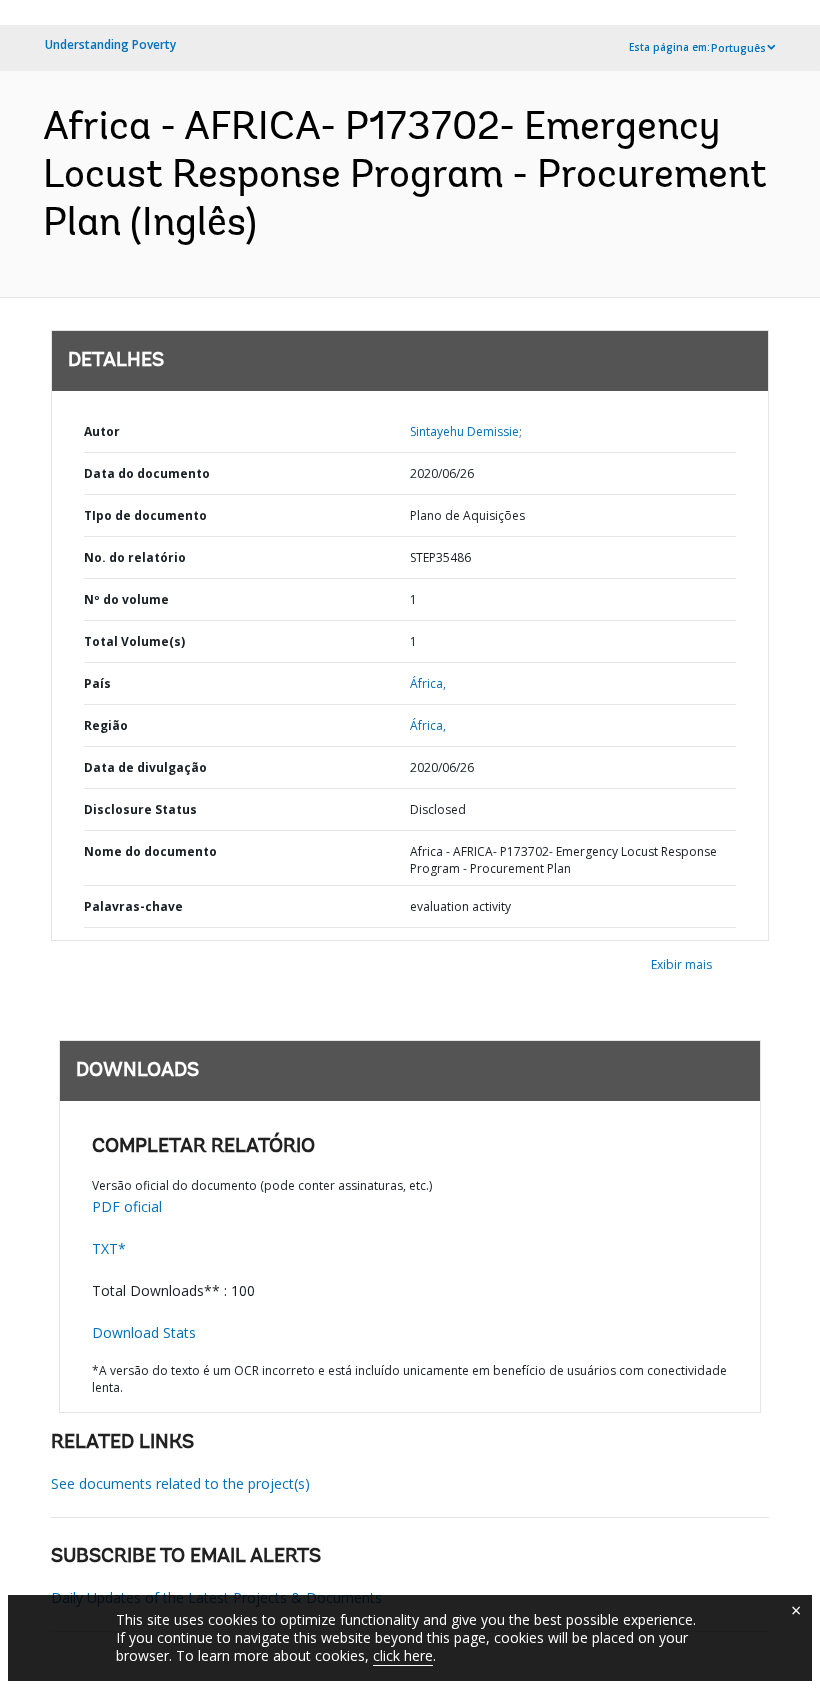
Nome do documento (150, 851)
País (97, 683)
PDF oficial (127, 1206)
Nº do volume (126, 599)
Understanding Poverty (110, 44)
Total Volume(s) (134, 641)
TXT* (109, 1248)
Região (106, 725)
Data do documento (147, 473)
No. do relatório (135, 557)
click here (403, 1655)
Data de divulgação (145, 767)
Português (738, 48)
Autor (102, 431)
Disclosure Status (140, 809)
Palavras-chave (133, 906)
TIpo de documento (145, 515)
